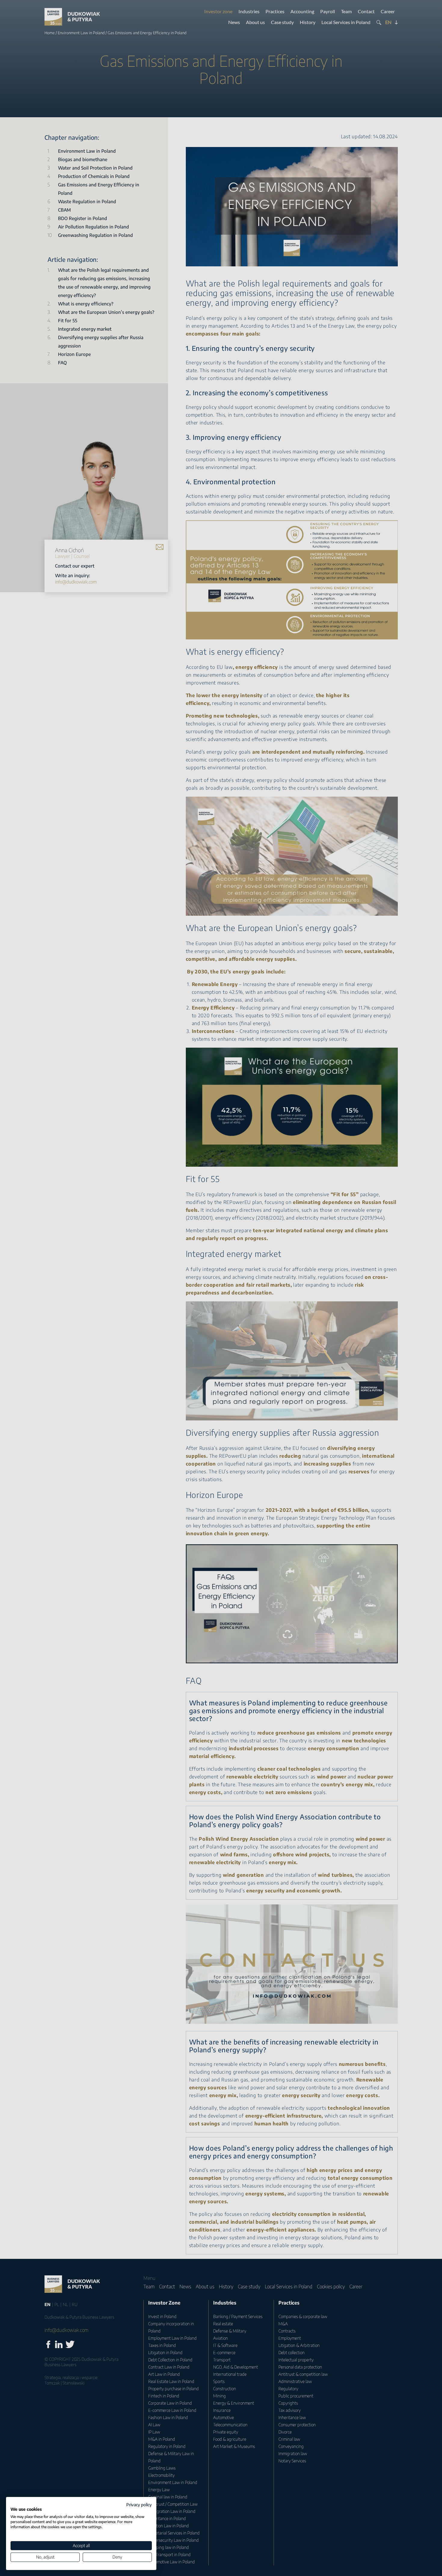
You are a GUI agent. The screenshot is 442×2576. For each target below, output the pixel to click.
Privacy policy (139, 2505)
